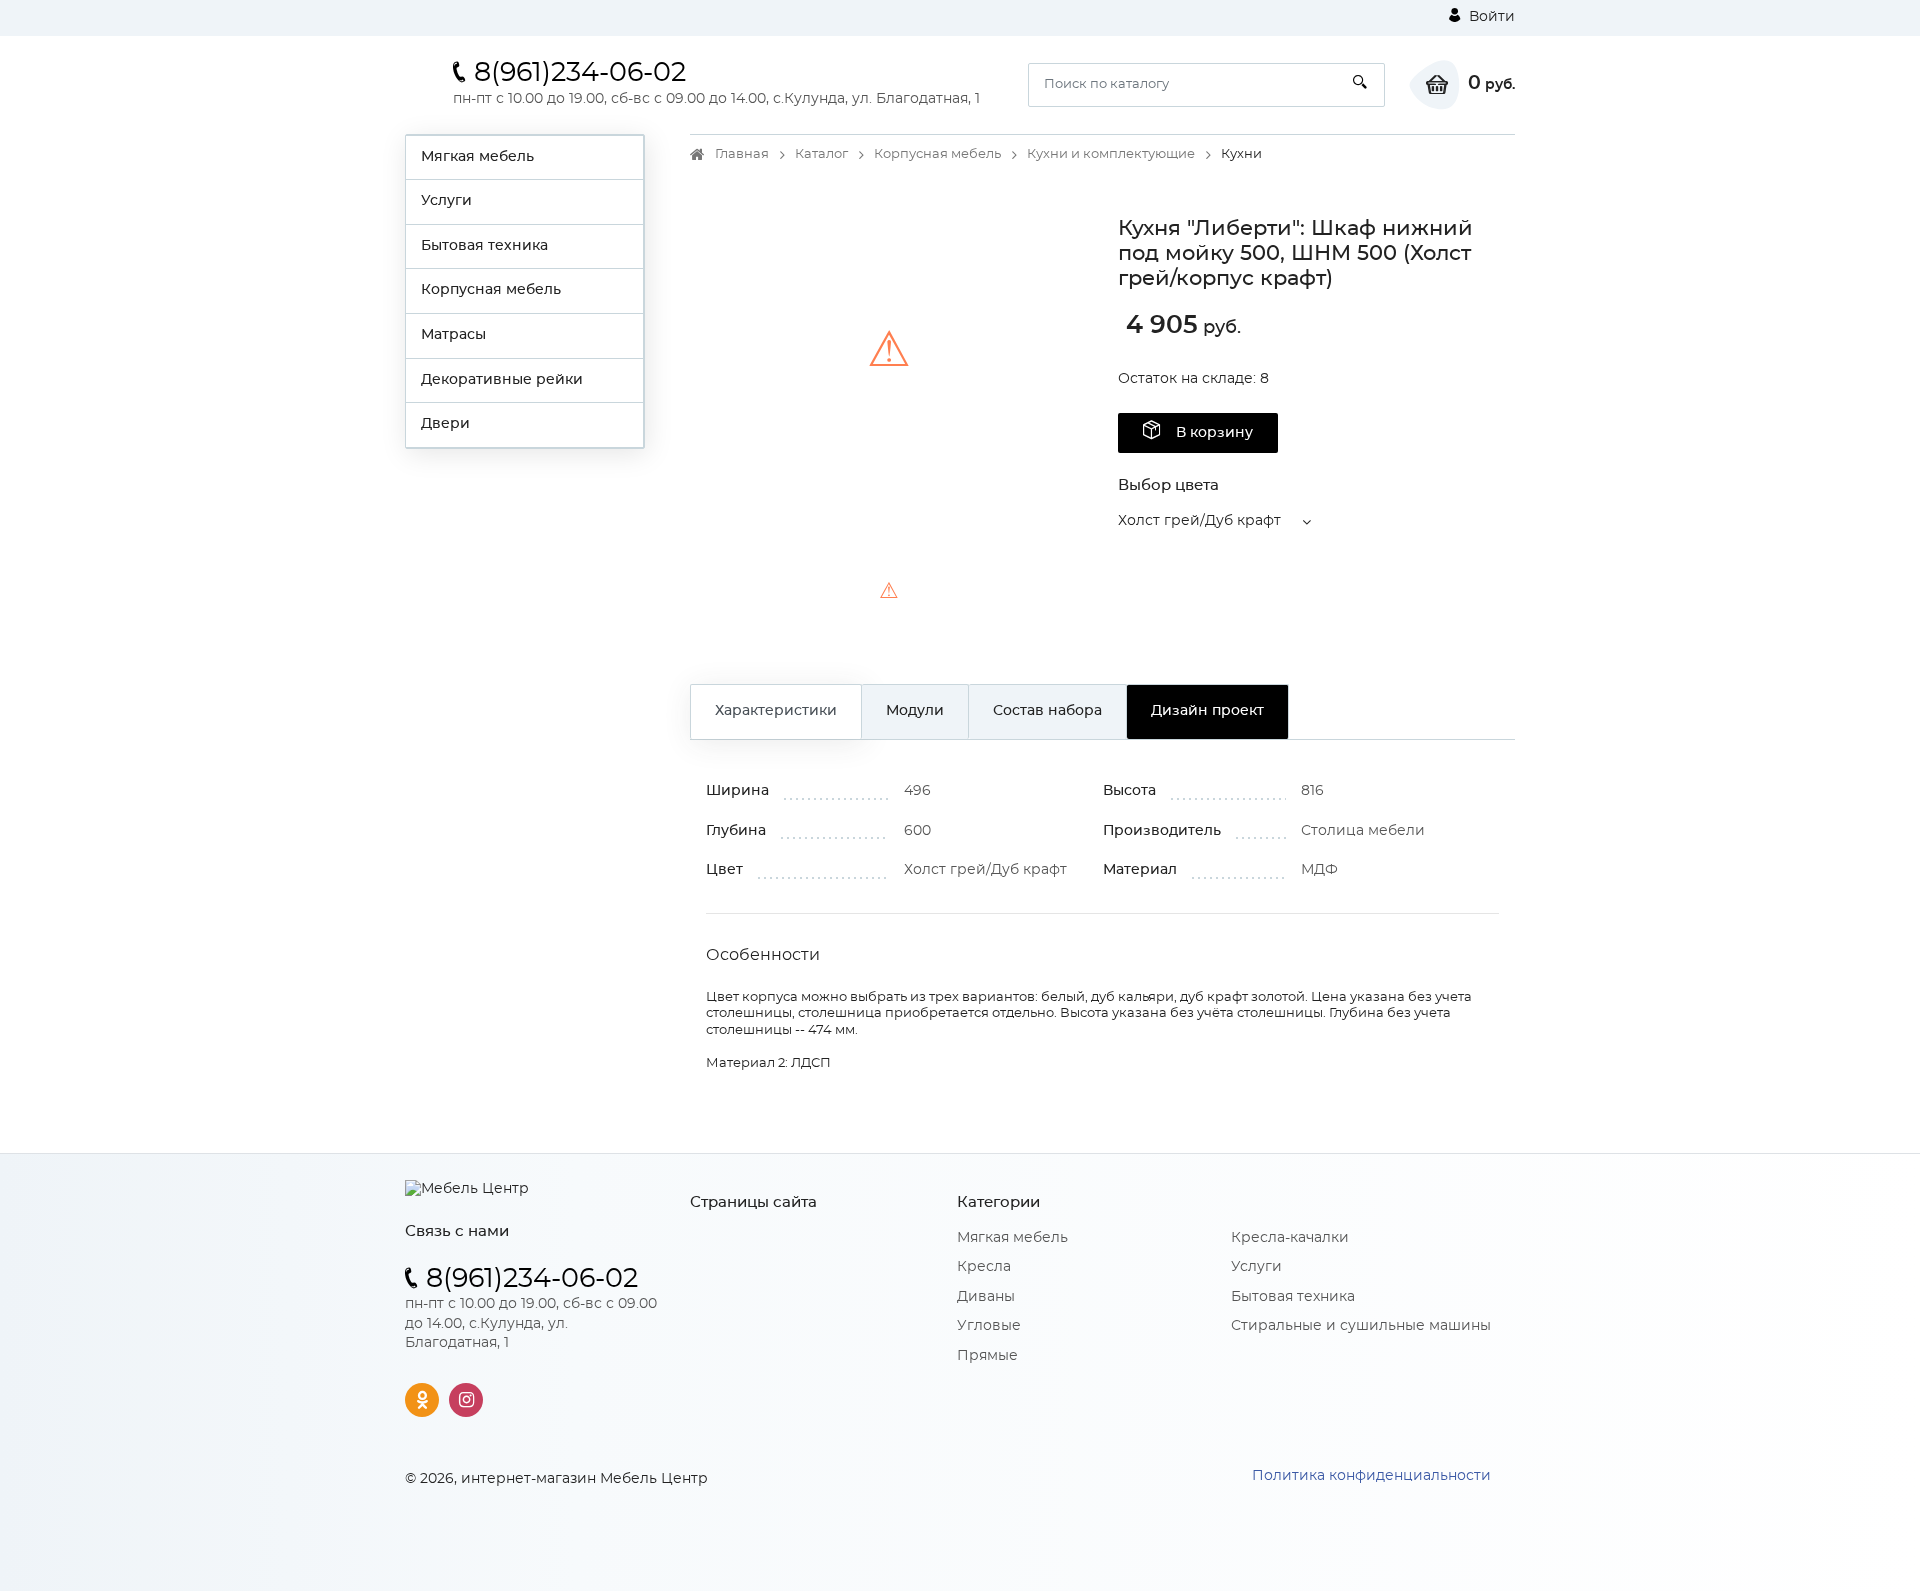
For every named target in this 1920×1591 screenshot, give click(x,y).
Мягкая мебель (477, 157)
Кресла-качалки (1290, 1238)
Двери (445, 424)
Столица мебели (1363, 831)
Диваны (986, 1297)
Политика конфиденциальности (1371, 1476)
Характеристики (776, 711)
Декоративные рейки (502, 380)
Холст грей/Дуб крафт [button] (1199, 521)
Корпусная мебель (491, 290)
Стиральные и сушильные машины (1361, 1326)
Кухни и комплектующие (1111, 154)
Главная (742, 154)
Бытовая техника (484, 246)
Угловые (989, 1326)
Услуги (446, 201)
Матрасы (453, 335)
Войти (1490, 17)
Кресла (984, 1267)
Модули (915, 711)
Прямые (987, 1356)
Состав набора (1047, 711)
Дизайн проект (1207, 711)
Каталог (821, 154)
